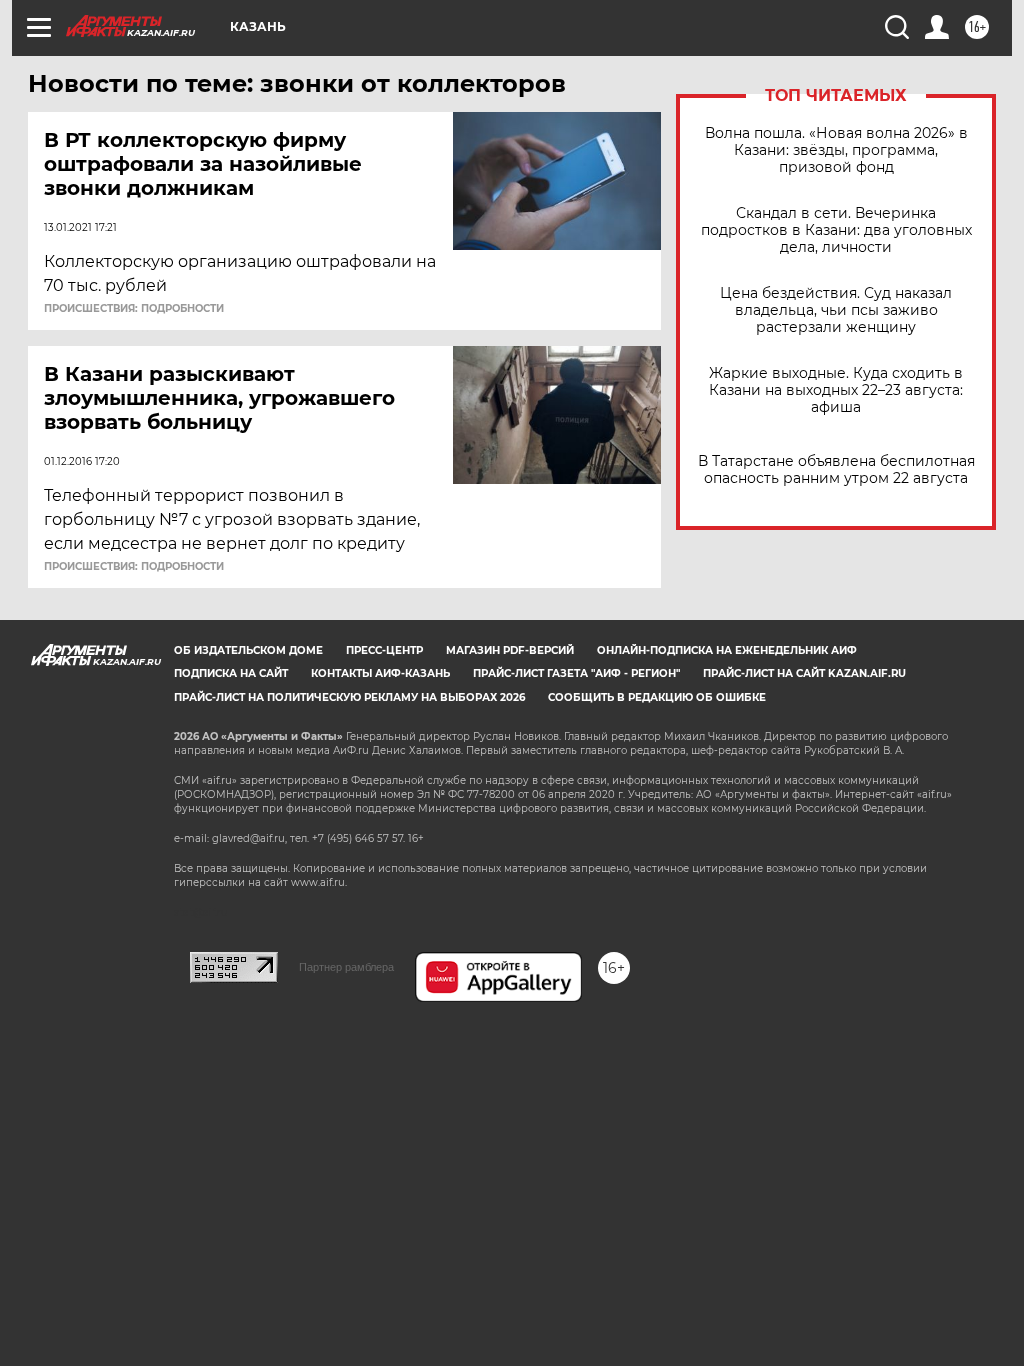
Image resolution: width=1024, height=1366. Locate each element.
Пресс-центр (384, 650)
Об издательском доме (248, 650)
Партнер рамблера (346, 967)
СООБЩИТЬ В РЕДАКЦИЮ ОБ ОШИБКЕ (657, 697)
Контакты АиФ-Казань (380, 673)
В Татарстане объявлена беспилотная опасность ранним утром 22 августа (836, 470)
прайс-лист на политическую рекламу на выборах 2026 (349, 697)
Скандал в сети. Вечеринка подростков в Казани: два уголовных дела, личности (836, 230)
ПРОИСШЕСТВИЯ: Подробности (134, 309)
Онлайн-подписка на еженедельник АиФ (727, 650)
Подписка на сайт (231, 673)
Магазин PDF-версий (510, 650)
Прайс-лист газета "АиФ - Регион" (576, 673)
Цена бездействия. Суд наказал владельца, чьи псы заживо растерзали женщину (836, 310)
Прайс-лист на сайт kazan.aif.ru (804, 673)
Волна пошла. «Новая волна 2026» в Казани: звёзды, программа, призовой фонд (836, 150)
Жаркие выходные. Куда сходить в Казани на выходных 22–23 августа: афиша (836, 390)
